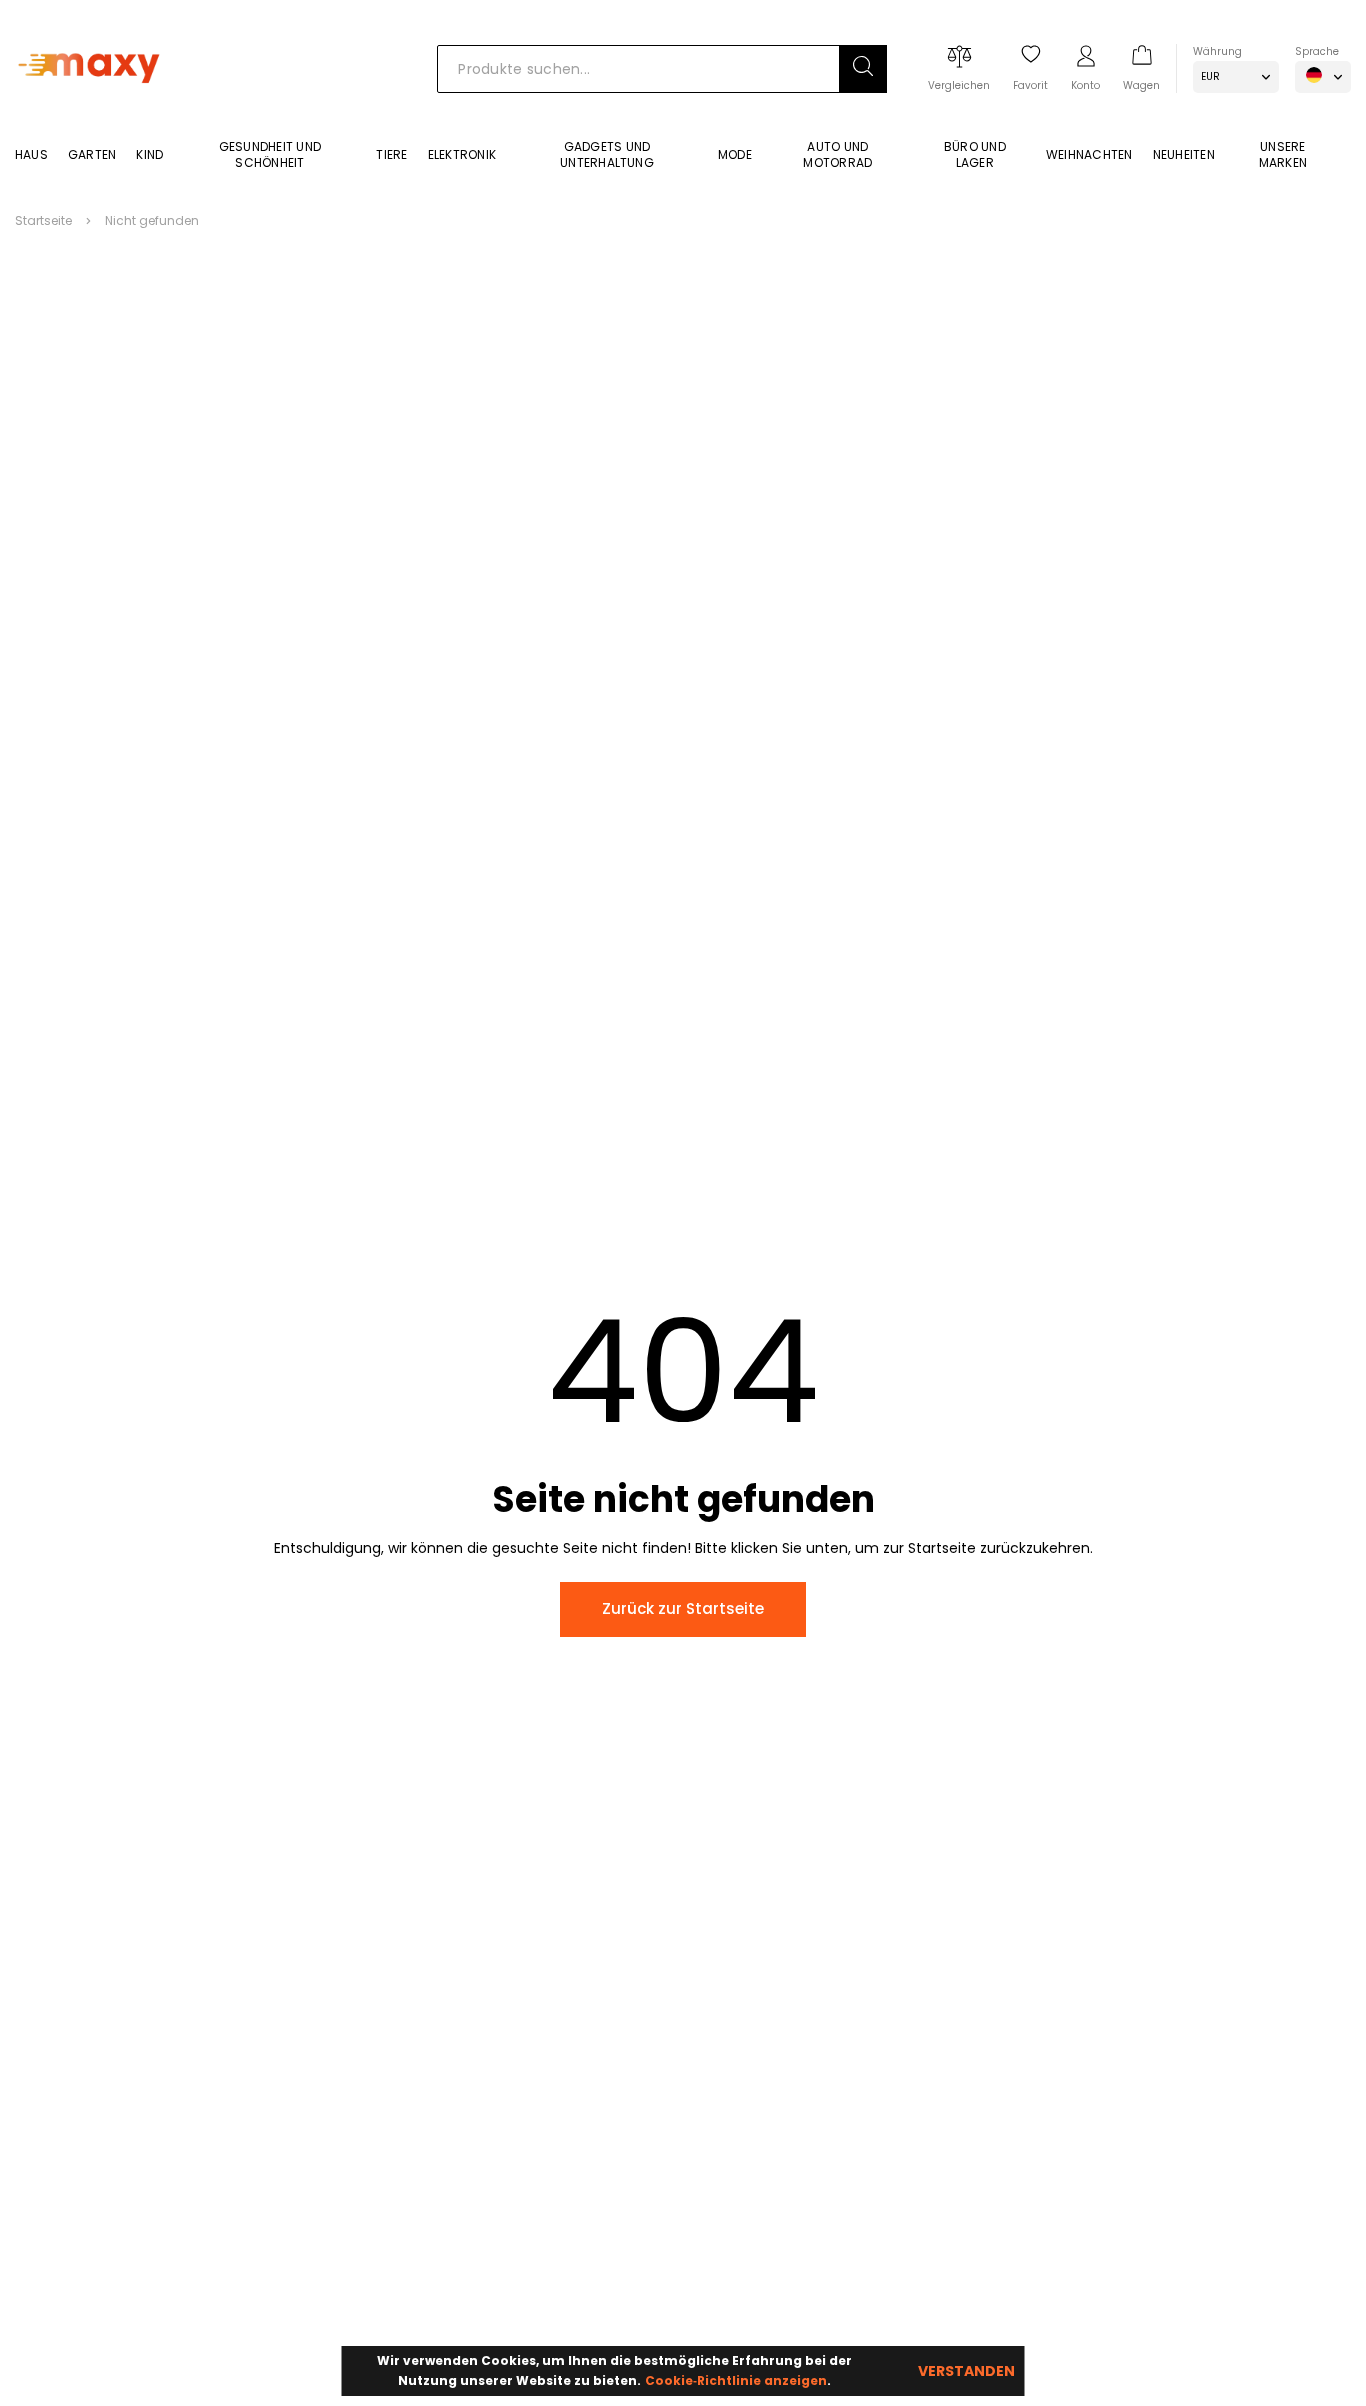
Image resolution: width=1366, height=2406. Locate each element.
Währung (1217, 51)
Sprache (1317, 51)
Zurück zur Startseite (683, 1608)
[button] (863, 69)
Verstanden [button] (966, 2371)
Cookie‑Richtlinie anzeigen (736, 2380)
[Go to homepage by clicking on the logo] (92, 111)
